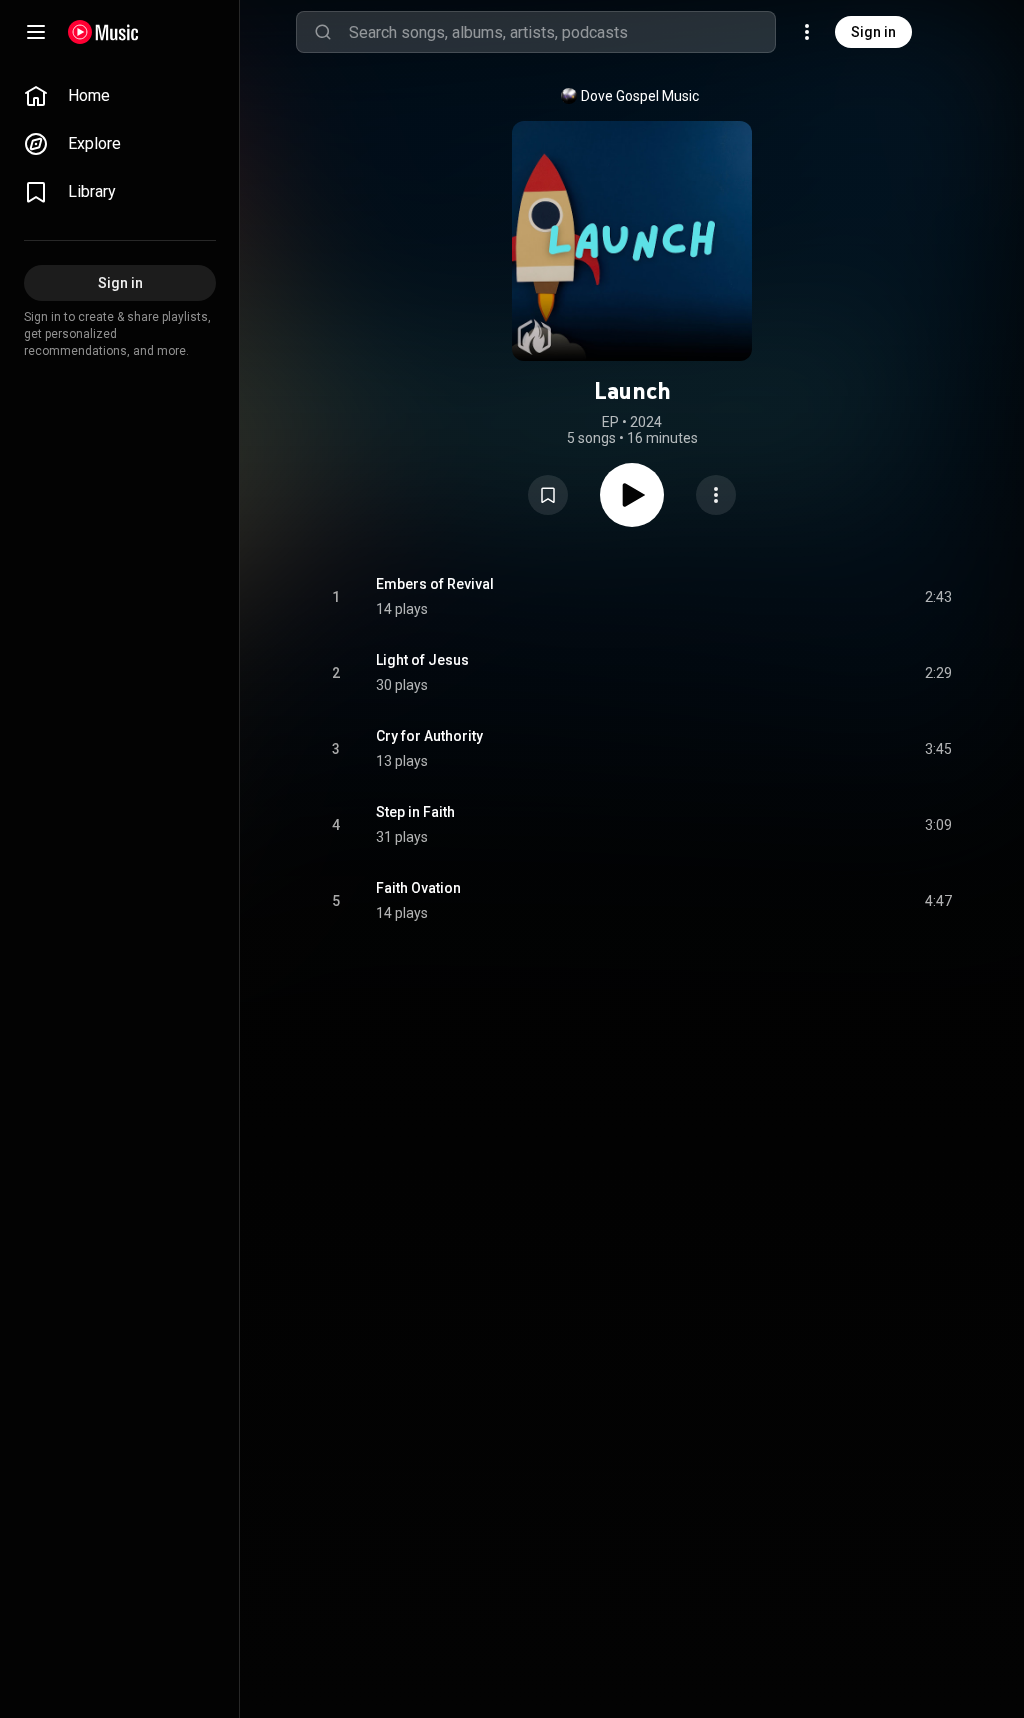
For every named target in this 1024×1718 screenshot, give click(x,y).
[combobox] (562, 32)
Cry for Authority (429, 736)
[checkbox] (938, 597)
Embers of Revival (435, 584)
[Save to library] (548, 495)
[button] (548, 495)
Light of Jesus (422, 660)
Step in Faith (415, 812)
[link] (120, 96)
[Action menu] (716, 495)
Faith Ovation (418, 888)
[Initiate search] (323, 32)
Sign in (873, 32)
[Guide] (36, 32)
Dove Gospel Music (640, 96)
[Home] (103, 32)
